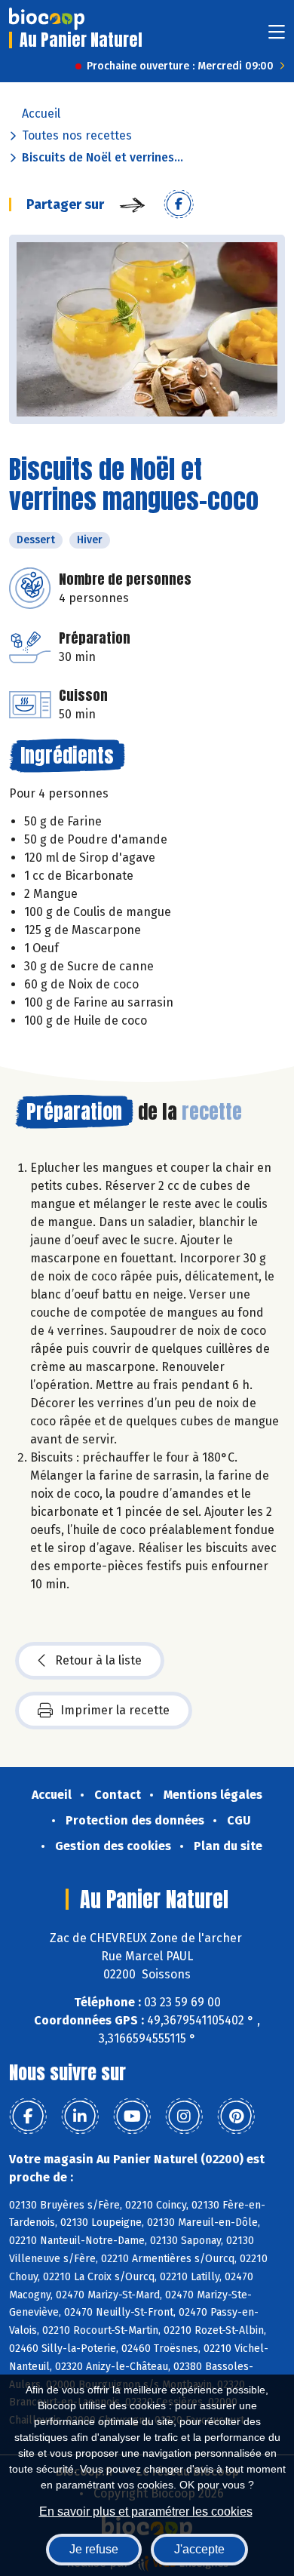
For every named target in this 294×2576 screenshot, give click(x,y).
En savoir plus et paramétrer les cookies (146, 2511)
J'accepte (199, 2549)
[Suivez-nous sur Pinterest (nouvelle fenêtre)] (236, 2116)
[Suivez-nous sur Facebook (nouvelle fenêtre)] (28, 2116)
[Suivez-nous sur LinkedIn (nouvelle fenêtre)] (80, 2116)
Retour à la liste (98, 1660)
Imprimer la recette (115, 1710)
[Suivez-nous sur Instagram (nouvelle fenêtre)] (184, 2116)
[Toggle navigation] (277, 37)
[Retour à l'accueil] (47, 19)
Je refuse (94, 2549)
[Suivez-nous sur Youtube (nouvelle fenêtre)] (132, 2116)
